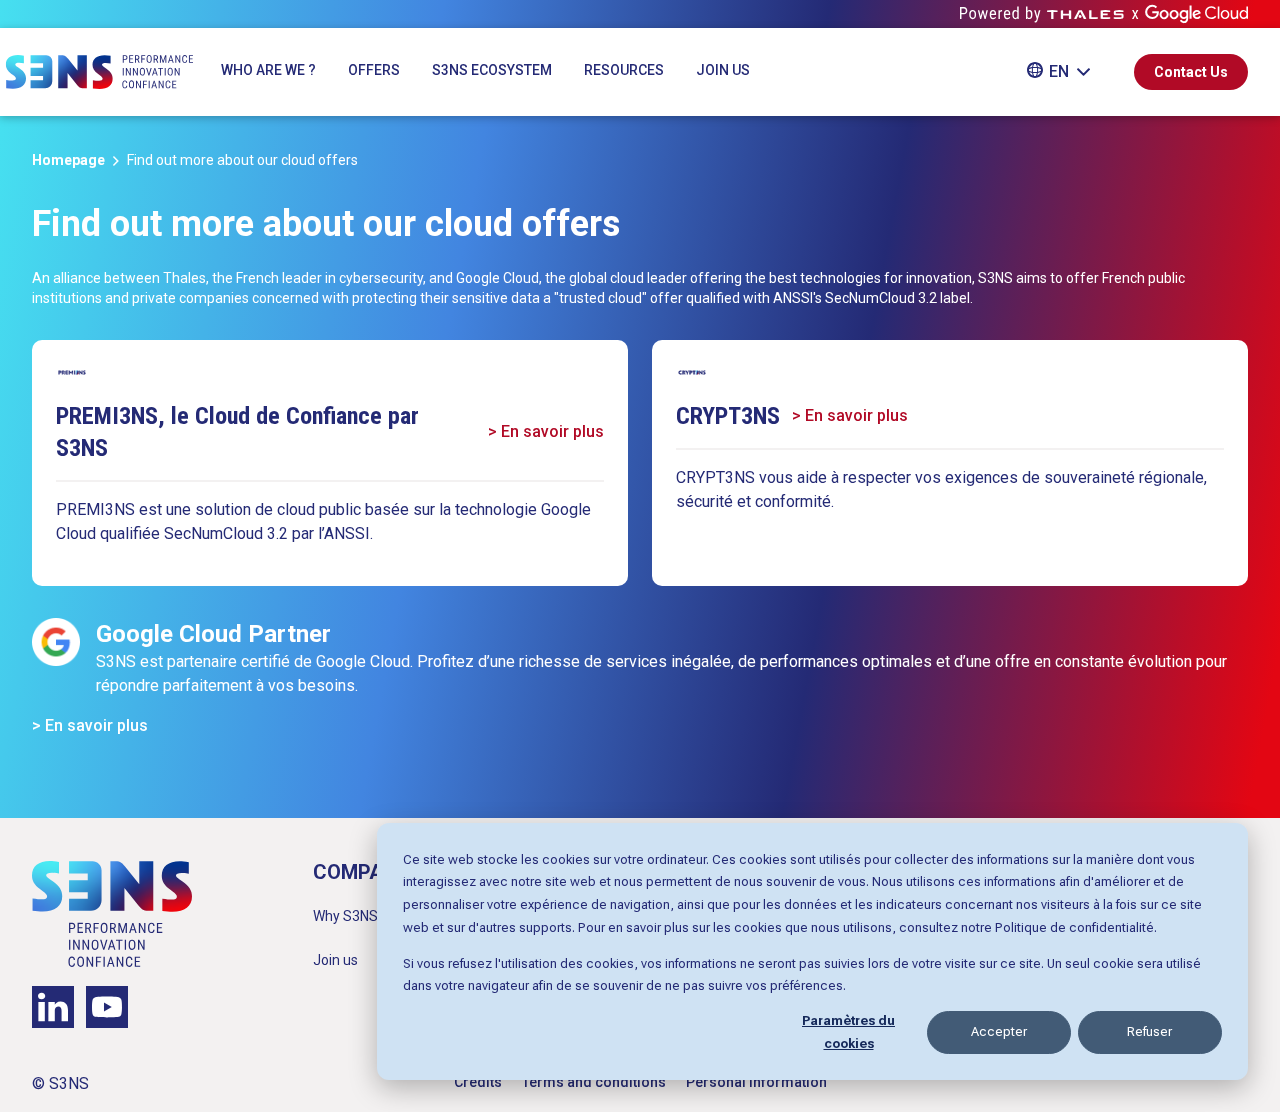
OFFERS (374, 70)
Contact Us (1191, 72)
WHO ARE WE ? (268, 70)
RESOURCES (624, 70)
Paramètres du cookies (848, 1032)
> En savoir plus (546, 431)
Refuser (1149, 1031)
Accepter (999, 1031)
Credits (478, 1082)
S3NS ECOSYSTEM (492, 70)
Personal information (756, 1082)
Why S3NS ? (350, 916)
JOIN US (723, 70)
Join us (335, 960)
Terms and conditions (594, 1082)
